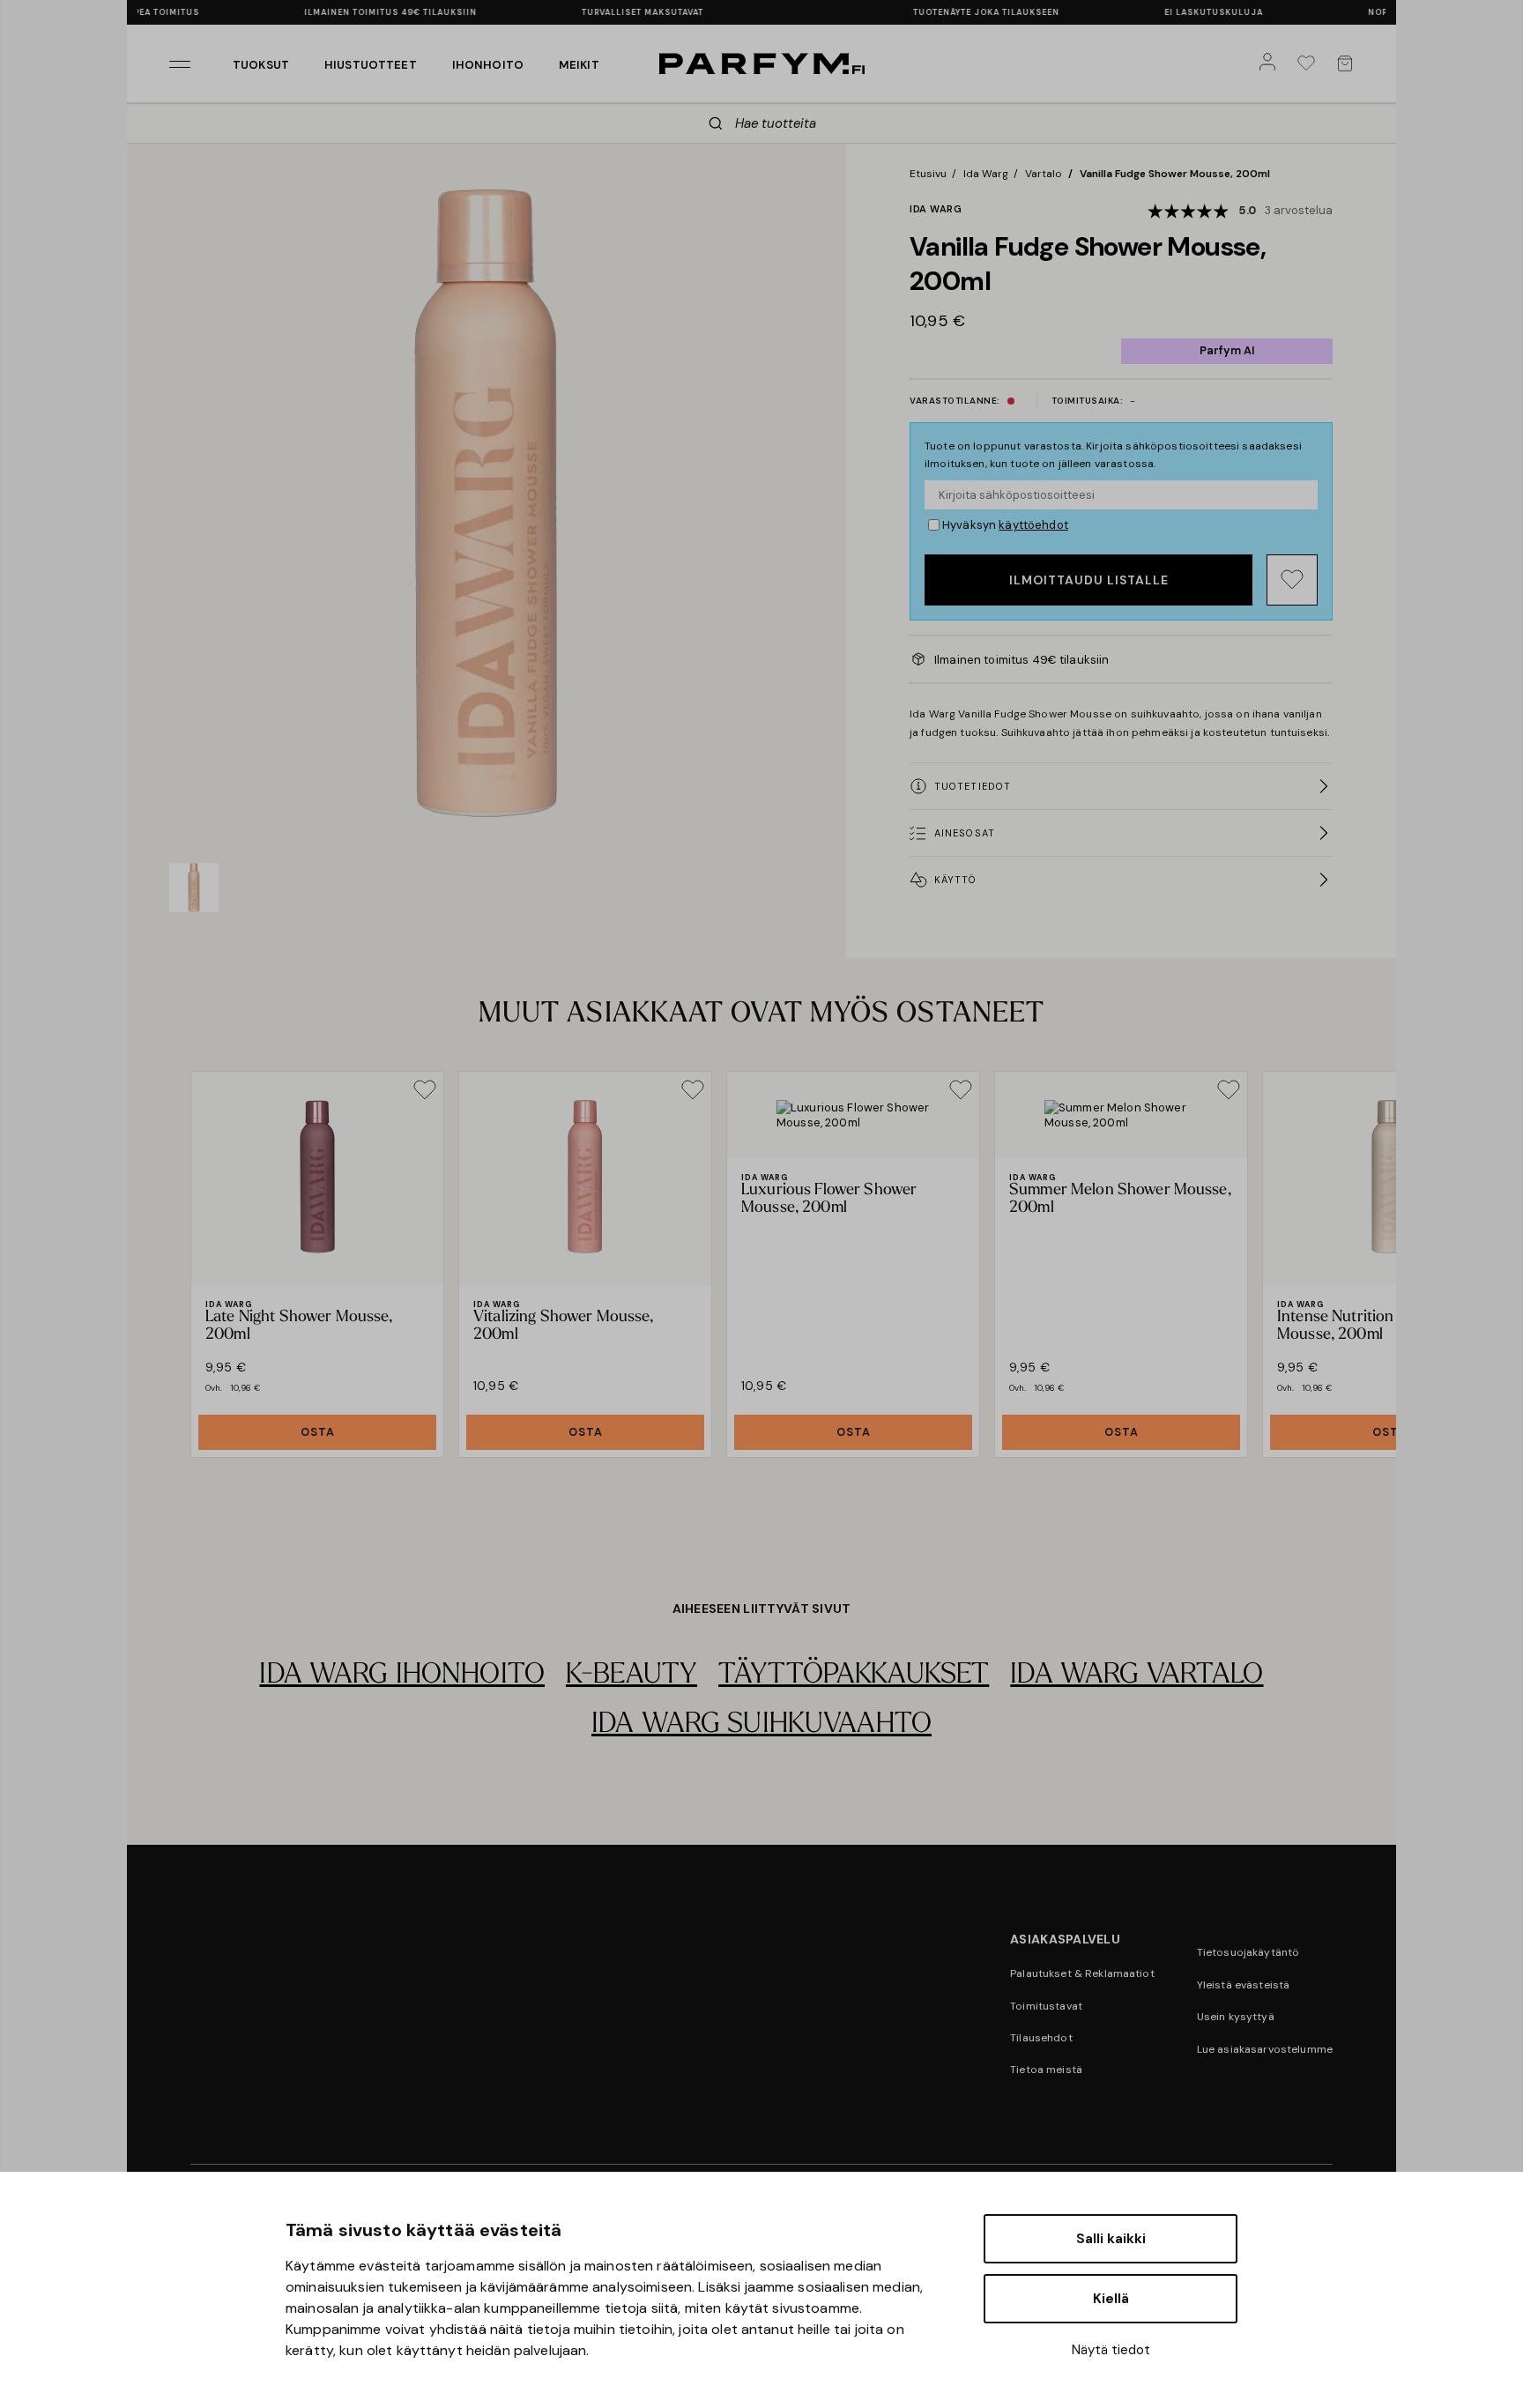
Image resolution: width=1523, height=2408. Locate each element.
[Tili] (1271, 63)
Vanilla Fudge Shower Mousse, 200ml (1174, 174)
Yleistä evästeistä (1244, 1985)
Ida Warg (986, 174)
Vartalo (1044, 174)
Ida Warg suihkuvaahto (761, 1725)
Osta (318, 1432)
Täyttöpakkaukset (854, 1676)
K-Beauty (631, 1676)
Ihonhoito (488, 65)
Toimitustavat (1046, 2006)
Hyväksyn (1005, 525)
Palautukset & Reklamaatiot (1082, 1973)
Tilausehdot (1041, 2038)
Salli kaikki (1111, 2239)
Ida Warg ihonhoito (402, 1676)
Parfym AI (1227, 350)
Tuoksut (261, 65)
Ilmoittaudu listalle (1089, 580)
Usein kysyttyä (1236, 2017)
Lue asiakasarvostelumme (1265, 2049)
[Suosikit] (1310, 63)
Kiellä (1111, 2299)
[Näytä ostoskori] (1348, 63)
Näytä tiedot (1111, 2350)
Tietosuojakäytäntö (1248, 1952)
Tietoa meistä (1046, 2070)
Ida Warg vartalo (1137, 1676)
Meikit (579, 65)
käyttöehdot (1033, 525)
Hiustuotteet (371, 65)
